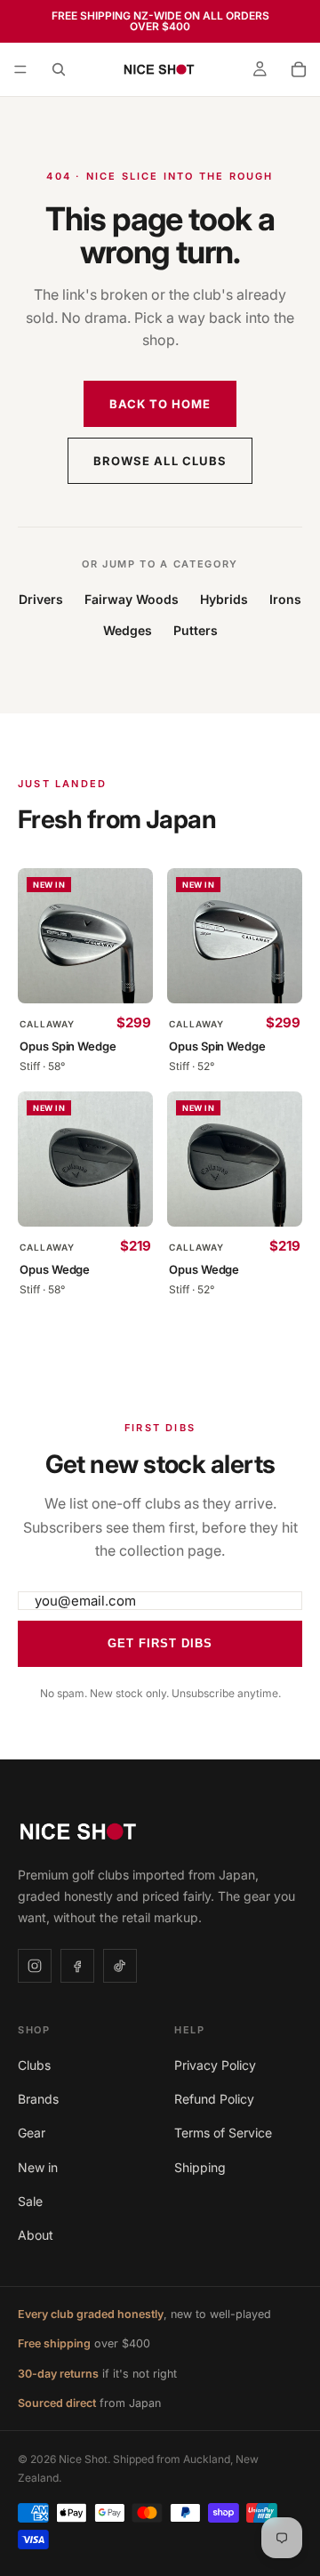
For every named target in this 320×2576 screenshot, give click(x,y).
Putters (196, 630)
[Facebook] (77, 1966)
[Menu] (20, 69)
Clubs (34, 2065)
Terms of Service (223, 2133)
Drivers (41, 599)
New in (38, 2167)
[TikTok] (120, 1966)
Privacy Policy (215, 2065)
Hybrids (224, 599)
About (36, 2235)
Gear (32, 2133)
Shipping (200, 2167)
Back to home (160, 404)
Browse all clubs (160, 461)
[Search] (59, 69)
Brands (38, 2099)
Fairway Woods (132, 599)
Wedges (128, 630)
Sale (30, 2201)
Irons (285, 599)
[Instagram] (35, 1966)
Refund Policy (214, 2099)
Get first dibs (160, 1643)
